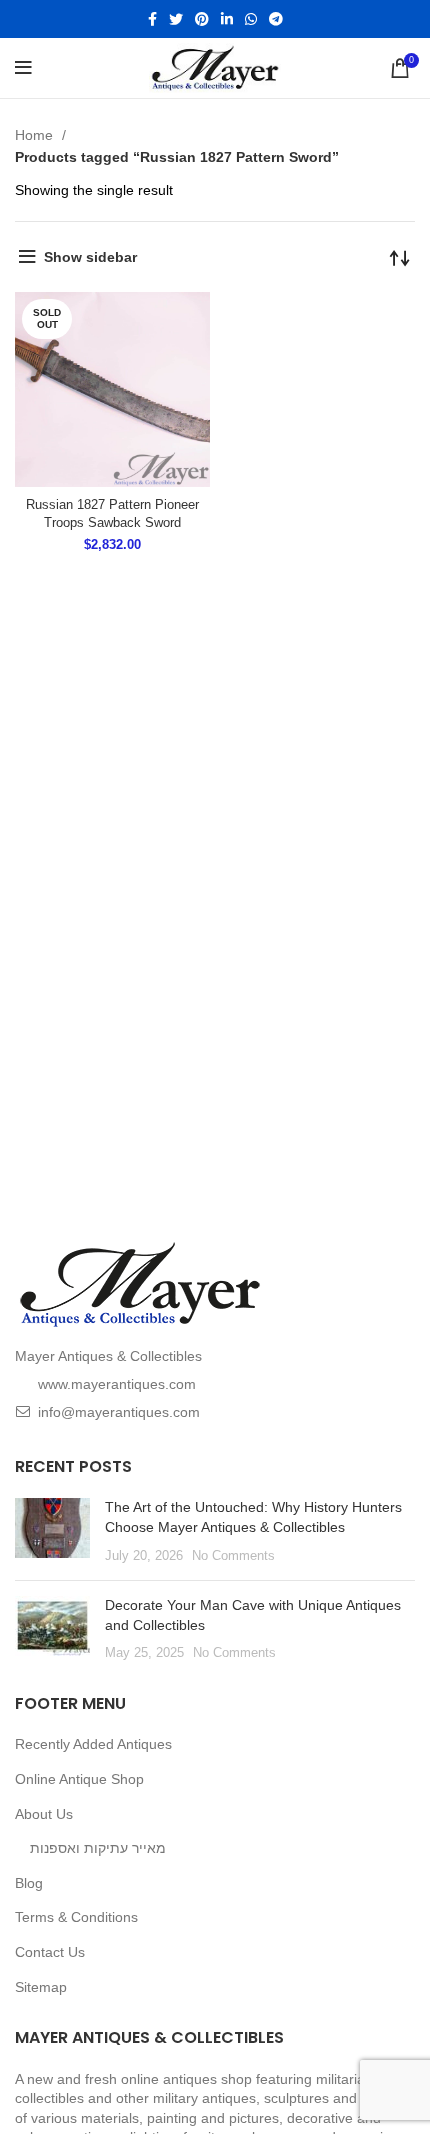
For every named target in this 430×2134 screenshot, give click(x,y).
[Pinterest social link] (202, 19)
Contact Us (50, 1952)
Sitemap (41, 1987)
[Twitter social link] (176, 19)
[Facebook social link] (152, 19)
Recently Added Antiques (93, 1744)
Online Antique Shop (79, 1779)
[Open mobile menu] (23, 68)
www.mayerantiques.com (117, 1384)
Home (36, 135)
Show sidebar (90, 257)
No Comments (233, 1556)
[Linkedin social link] (227, 19)
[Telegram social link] (276, 19)
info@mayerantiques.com (119, 1412)
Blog (29, 1883)
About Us (44, 1814)
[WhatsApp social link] (251, 19)
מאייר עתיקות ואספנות (98, 1848)
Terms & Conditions (76, 1917)
